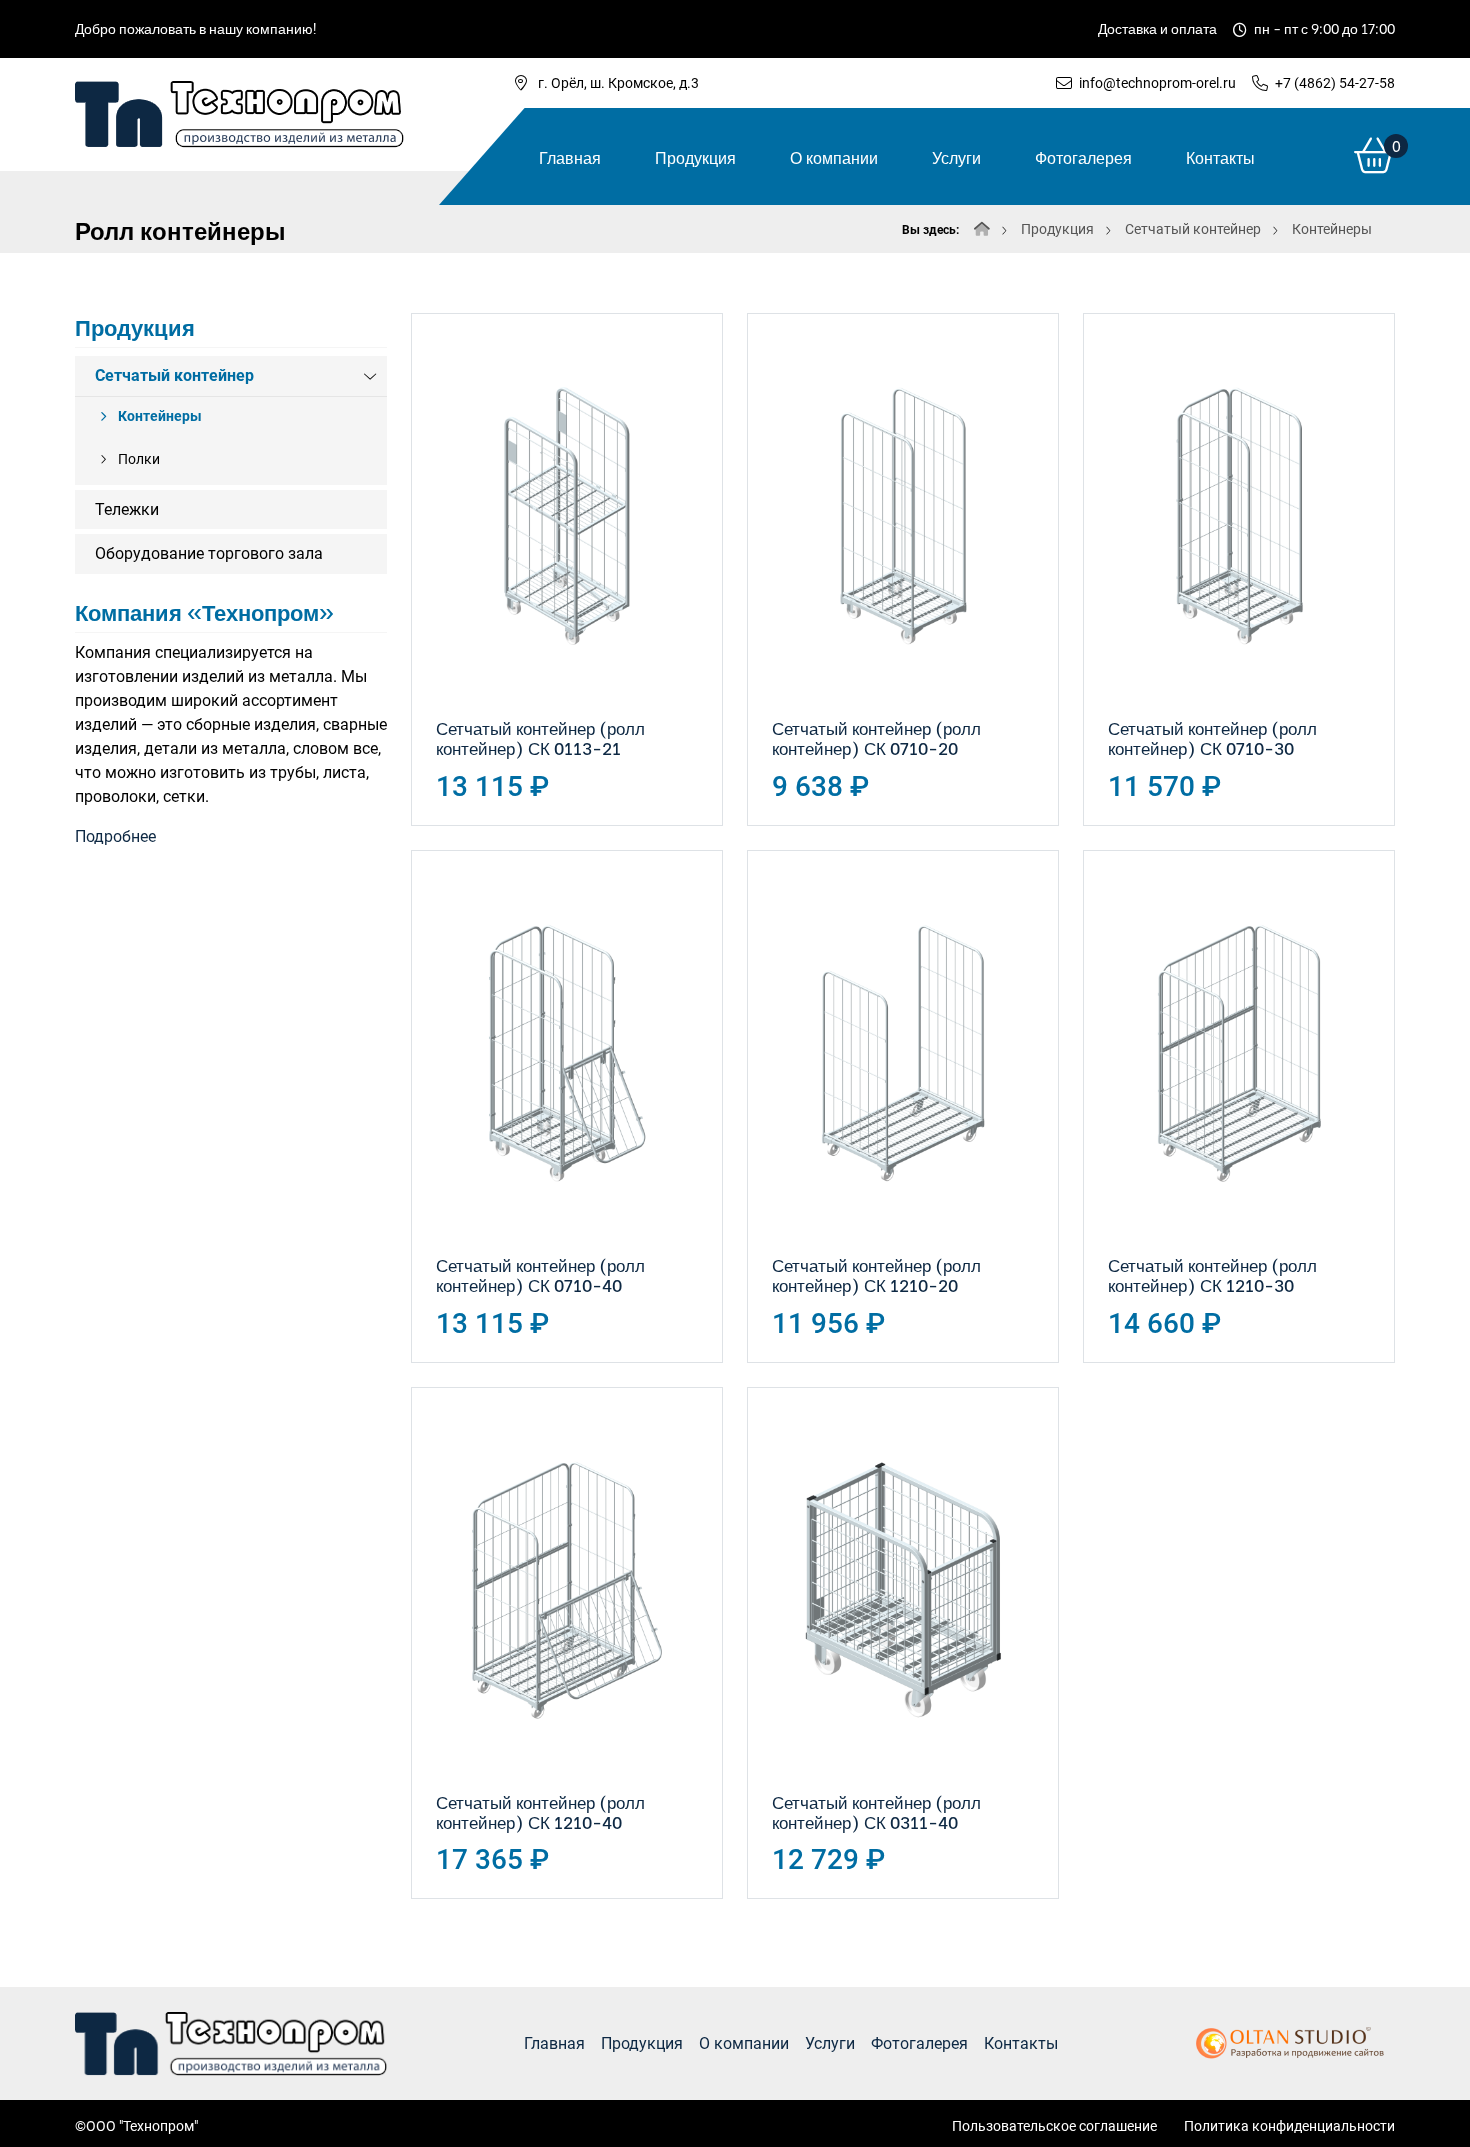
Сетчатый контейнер (1193, 229)
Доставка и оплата (1157, 27)
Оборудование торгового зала (209, 553)
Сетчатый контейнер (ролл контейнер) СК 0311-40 (876, 1811)
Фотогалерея (1083, 156)
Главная (570, 156)
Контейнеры (1332, 229)
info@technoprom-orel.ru (1157, 83)
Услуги (956, 156)
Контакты (1220, 156)
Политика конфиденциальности (1289, 2126)
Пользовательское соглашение (1054, 2126)
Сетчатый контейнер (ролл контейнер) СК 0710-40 (540, 1274)
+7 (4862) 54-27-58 (1335, 83)
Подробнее (115, 836)
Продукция (695, 156)
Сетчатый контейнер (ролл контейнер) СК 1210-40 (540, 1811)
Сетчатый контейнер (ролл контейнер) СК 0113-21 (540, 737)
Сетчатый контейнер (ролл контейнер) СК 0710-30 (1212, 737)
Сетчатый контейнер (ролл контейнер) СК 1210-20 (876, 1274)
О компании (834, 156)
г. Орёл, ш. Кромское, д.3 (618, 83)
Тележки (127, 509)
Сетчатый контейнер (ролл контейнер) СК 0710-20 (876, 737)
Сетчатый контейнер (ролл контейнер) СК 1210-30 (1212, 1274)
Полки (139, 459)
